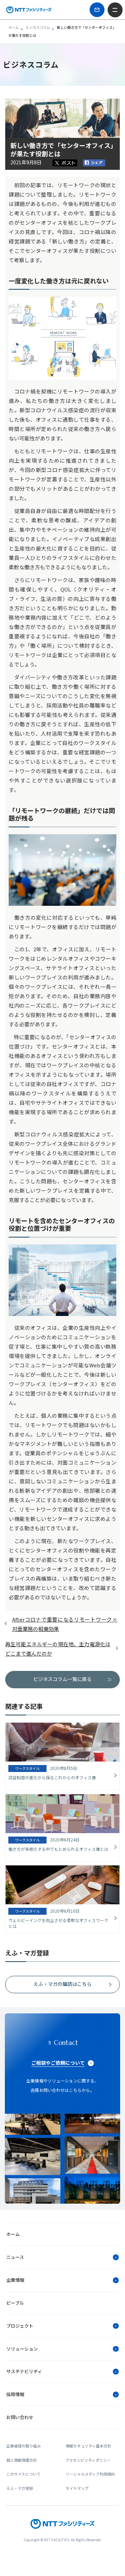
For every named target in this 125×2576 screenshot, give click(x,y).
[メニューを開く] (115, 10)
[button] (62, 2257)
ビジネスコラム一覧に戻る (62, 1679)
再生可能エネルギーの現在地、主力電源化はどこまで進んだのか (58, 1649)
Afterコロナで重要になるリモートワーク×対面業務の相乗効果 (65, 1624)
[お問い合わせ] (97, 10)
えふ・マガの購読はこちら (62, 1984)
